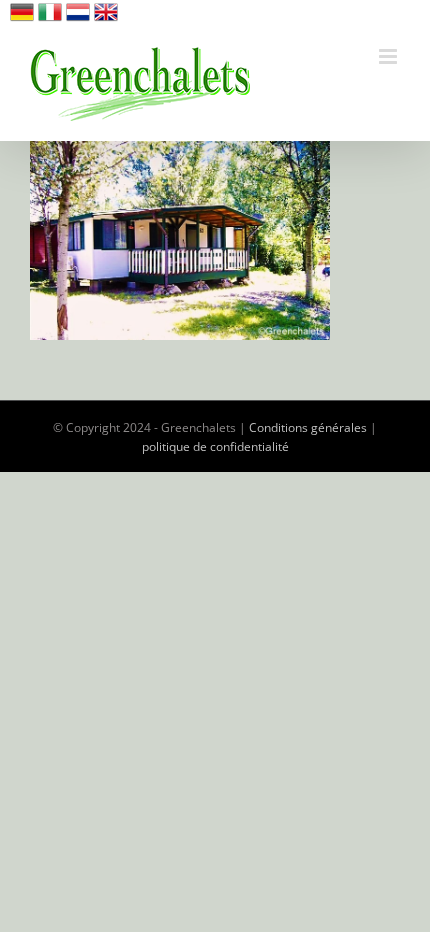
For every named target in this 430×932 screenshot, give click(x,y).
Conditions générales (308, 427)
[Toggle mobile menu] (389, 56)
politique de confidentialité (215, 446)
